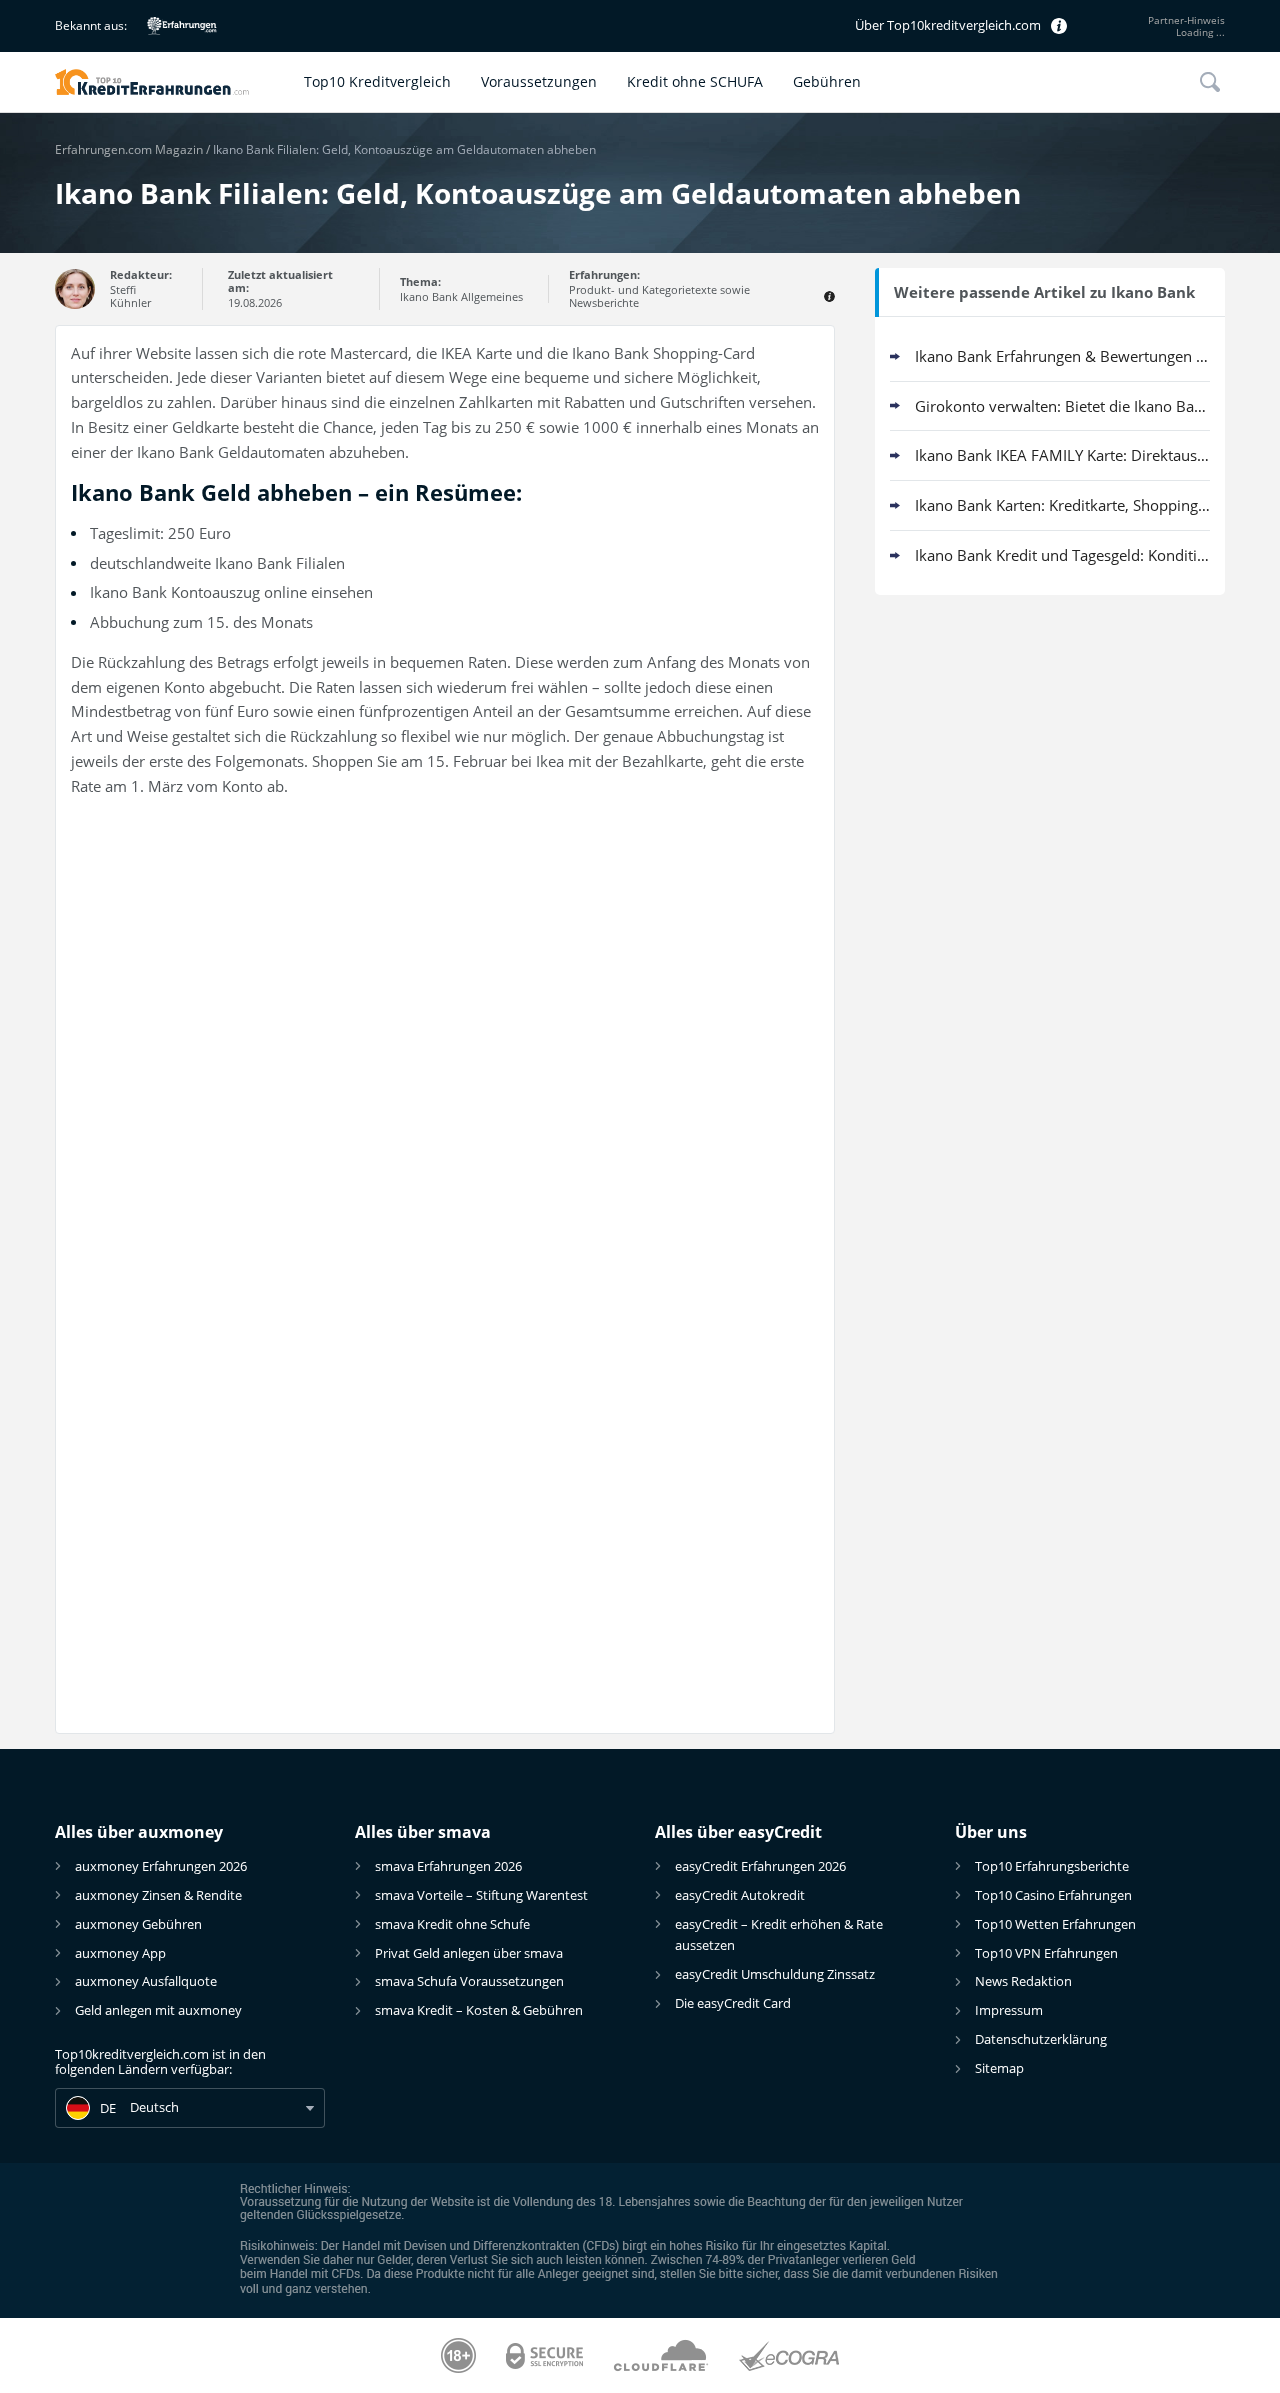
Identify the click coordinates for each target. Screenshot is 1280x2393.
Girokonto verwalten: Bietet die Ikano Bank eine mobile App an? (1062, 406)
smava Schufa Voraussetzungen (469, 1981)
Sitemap (999, 2068)
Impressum (1009, 2010)
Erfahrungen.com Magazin (129, 149)
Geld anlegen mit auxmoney (158, 2010)
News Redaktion (1023, 1981)
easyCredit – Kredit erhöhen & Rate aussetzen (779, 1934)
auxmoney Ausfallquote (146, 1981)
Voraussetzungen (539, 81)
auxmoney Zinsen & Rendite (158, 1895)
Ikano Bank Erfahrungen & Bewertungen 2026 (1062, 356)
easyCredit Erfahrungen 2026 (760, 1866)
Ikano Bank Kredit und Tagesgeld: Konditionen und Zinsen (1062, 555)
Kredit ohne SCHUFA (695, 81)
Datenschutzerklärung (1041, 2039)
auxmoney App (120, 1953)
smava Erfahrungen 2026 (448, 1866)
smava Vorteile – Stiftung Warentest (481, 1895)
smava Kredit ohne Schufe (452, 1924)
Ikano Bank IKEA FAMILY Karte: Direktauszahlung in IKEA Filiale (1062, 455)
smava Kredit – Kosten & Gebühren (479, 2010)
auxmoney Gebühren (138, 1924)
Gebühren (827, 81)
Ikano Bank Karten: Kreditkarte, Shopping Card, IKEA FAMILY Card (1062, 505)
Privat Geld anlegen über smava (469, 1953)
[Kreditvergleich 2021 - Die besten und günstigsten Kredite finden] (172, 81)
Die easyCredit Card (733, 2003)
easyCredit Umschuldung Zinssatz (775, 1974)
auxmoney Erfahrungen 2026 (161, 1866)
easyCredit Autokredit (740, 1895)
